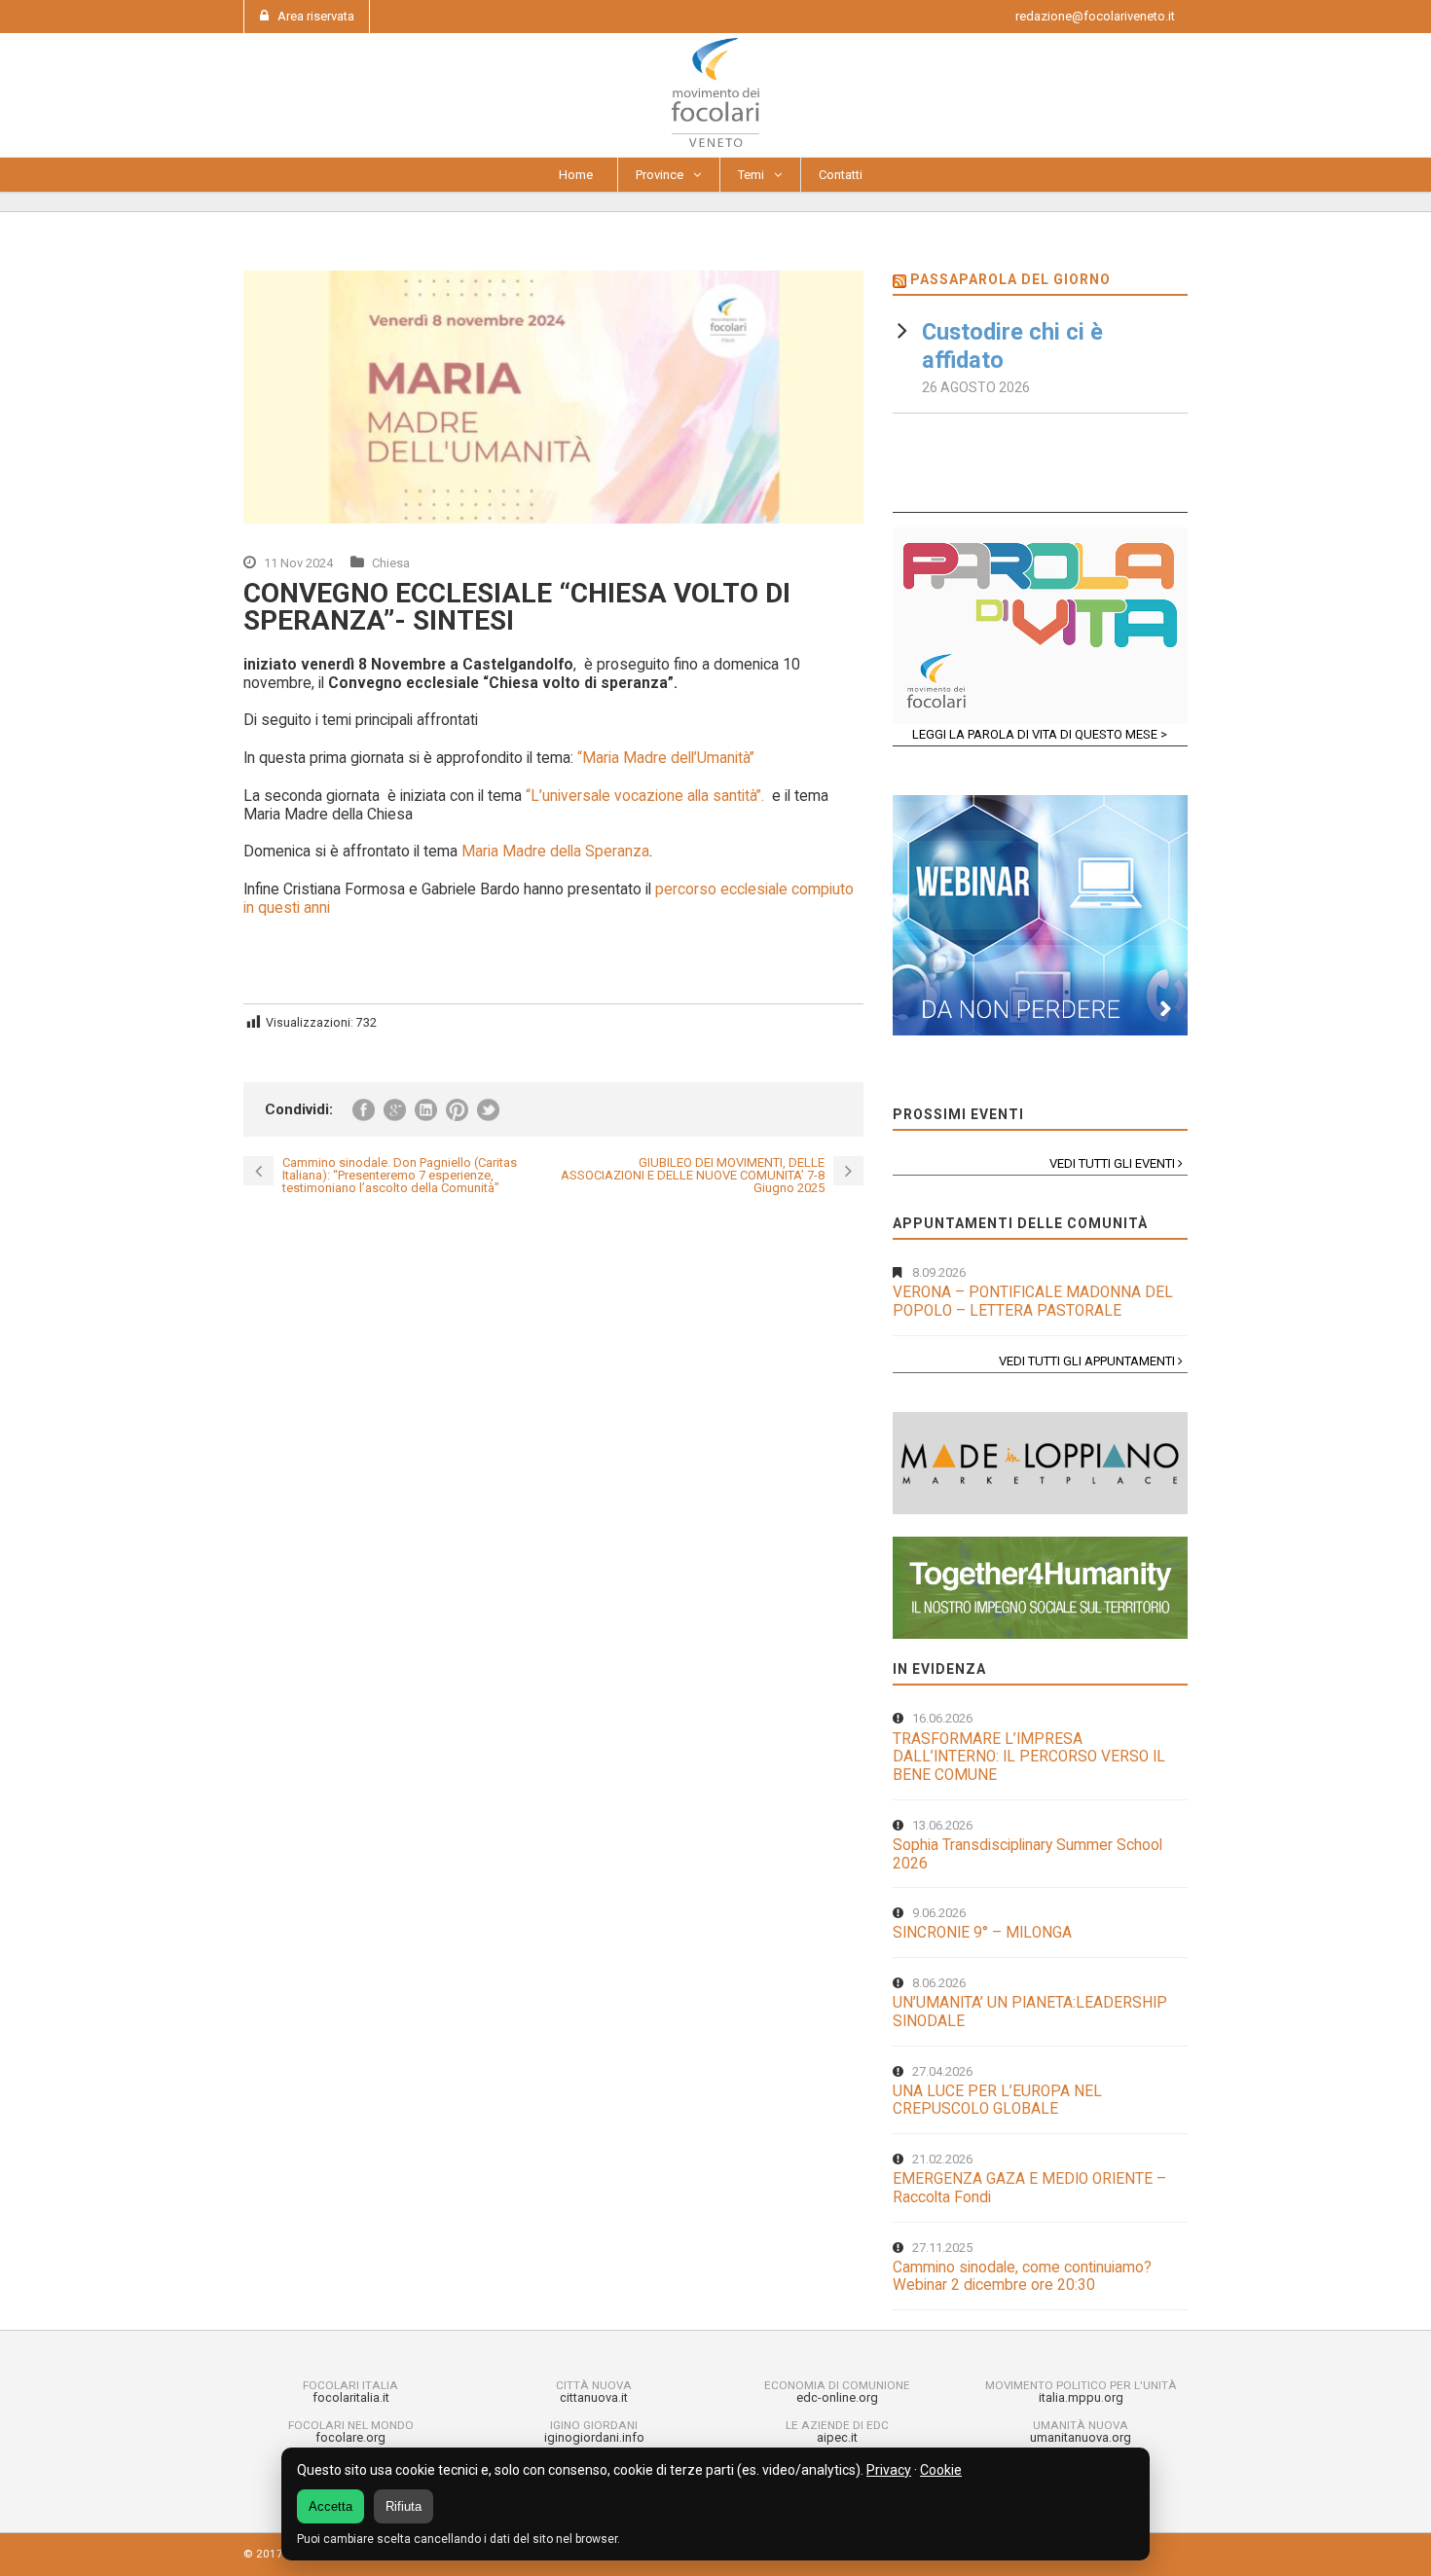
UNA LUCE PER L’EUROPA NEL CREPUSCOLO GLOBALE (997, 2101)
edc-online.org (837, 2397)
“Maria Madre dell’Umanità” (666, 758)
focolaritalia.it (351, 2397)
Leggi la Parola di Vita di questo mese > (1040, 734)
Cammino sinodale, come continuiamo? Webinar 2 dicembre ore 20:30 (1022, 2277)
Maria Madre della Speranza (553, 852)
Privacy (889, 2470)
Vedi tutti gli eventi (1114, 1163)
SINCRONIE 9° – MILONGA (982, 1933)
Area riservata (316, 16)
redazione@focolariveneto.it (1095, 16)
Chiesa (391, 563)
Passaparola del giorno (1010, 279)
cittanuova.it (594, 2397)
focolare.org (350, 2437)
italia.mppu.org (1081, 2397)
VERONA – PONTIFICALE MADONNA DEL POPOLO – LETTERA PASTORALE (1033, 1302)
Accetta (330, 2506)
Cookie (941, 2470)
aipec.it (837, 2437)
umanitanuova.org (1081, 2437)
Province (660, 175)
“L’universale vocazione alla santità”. (645, 796)
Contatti (841, 175)
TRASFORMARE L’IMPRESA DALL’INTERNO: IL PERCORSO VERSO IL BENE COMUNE (1029, 1757)
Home (576, 175)
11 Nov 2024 (298, 563)
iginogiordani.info (594, 2437)
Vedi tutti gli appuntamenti (1088, 1361)
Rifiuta (404, 2506)
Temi (751, 175)
